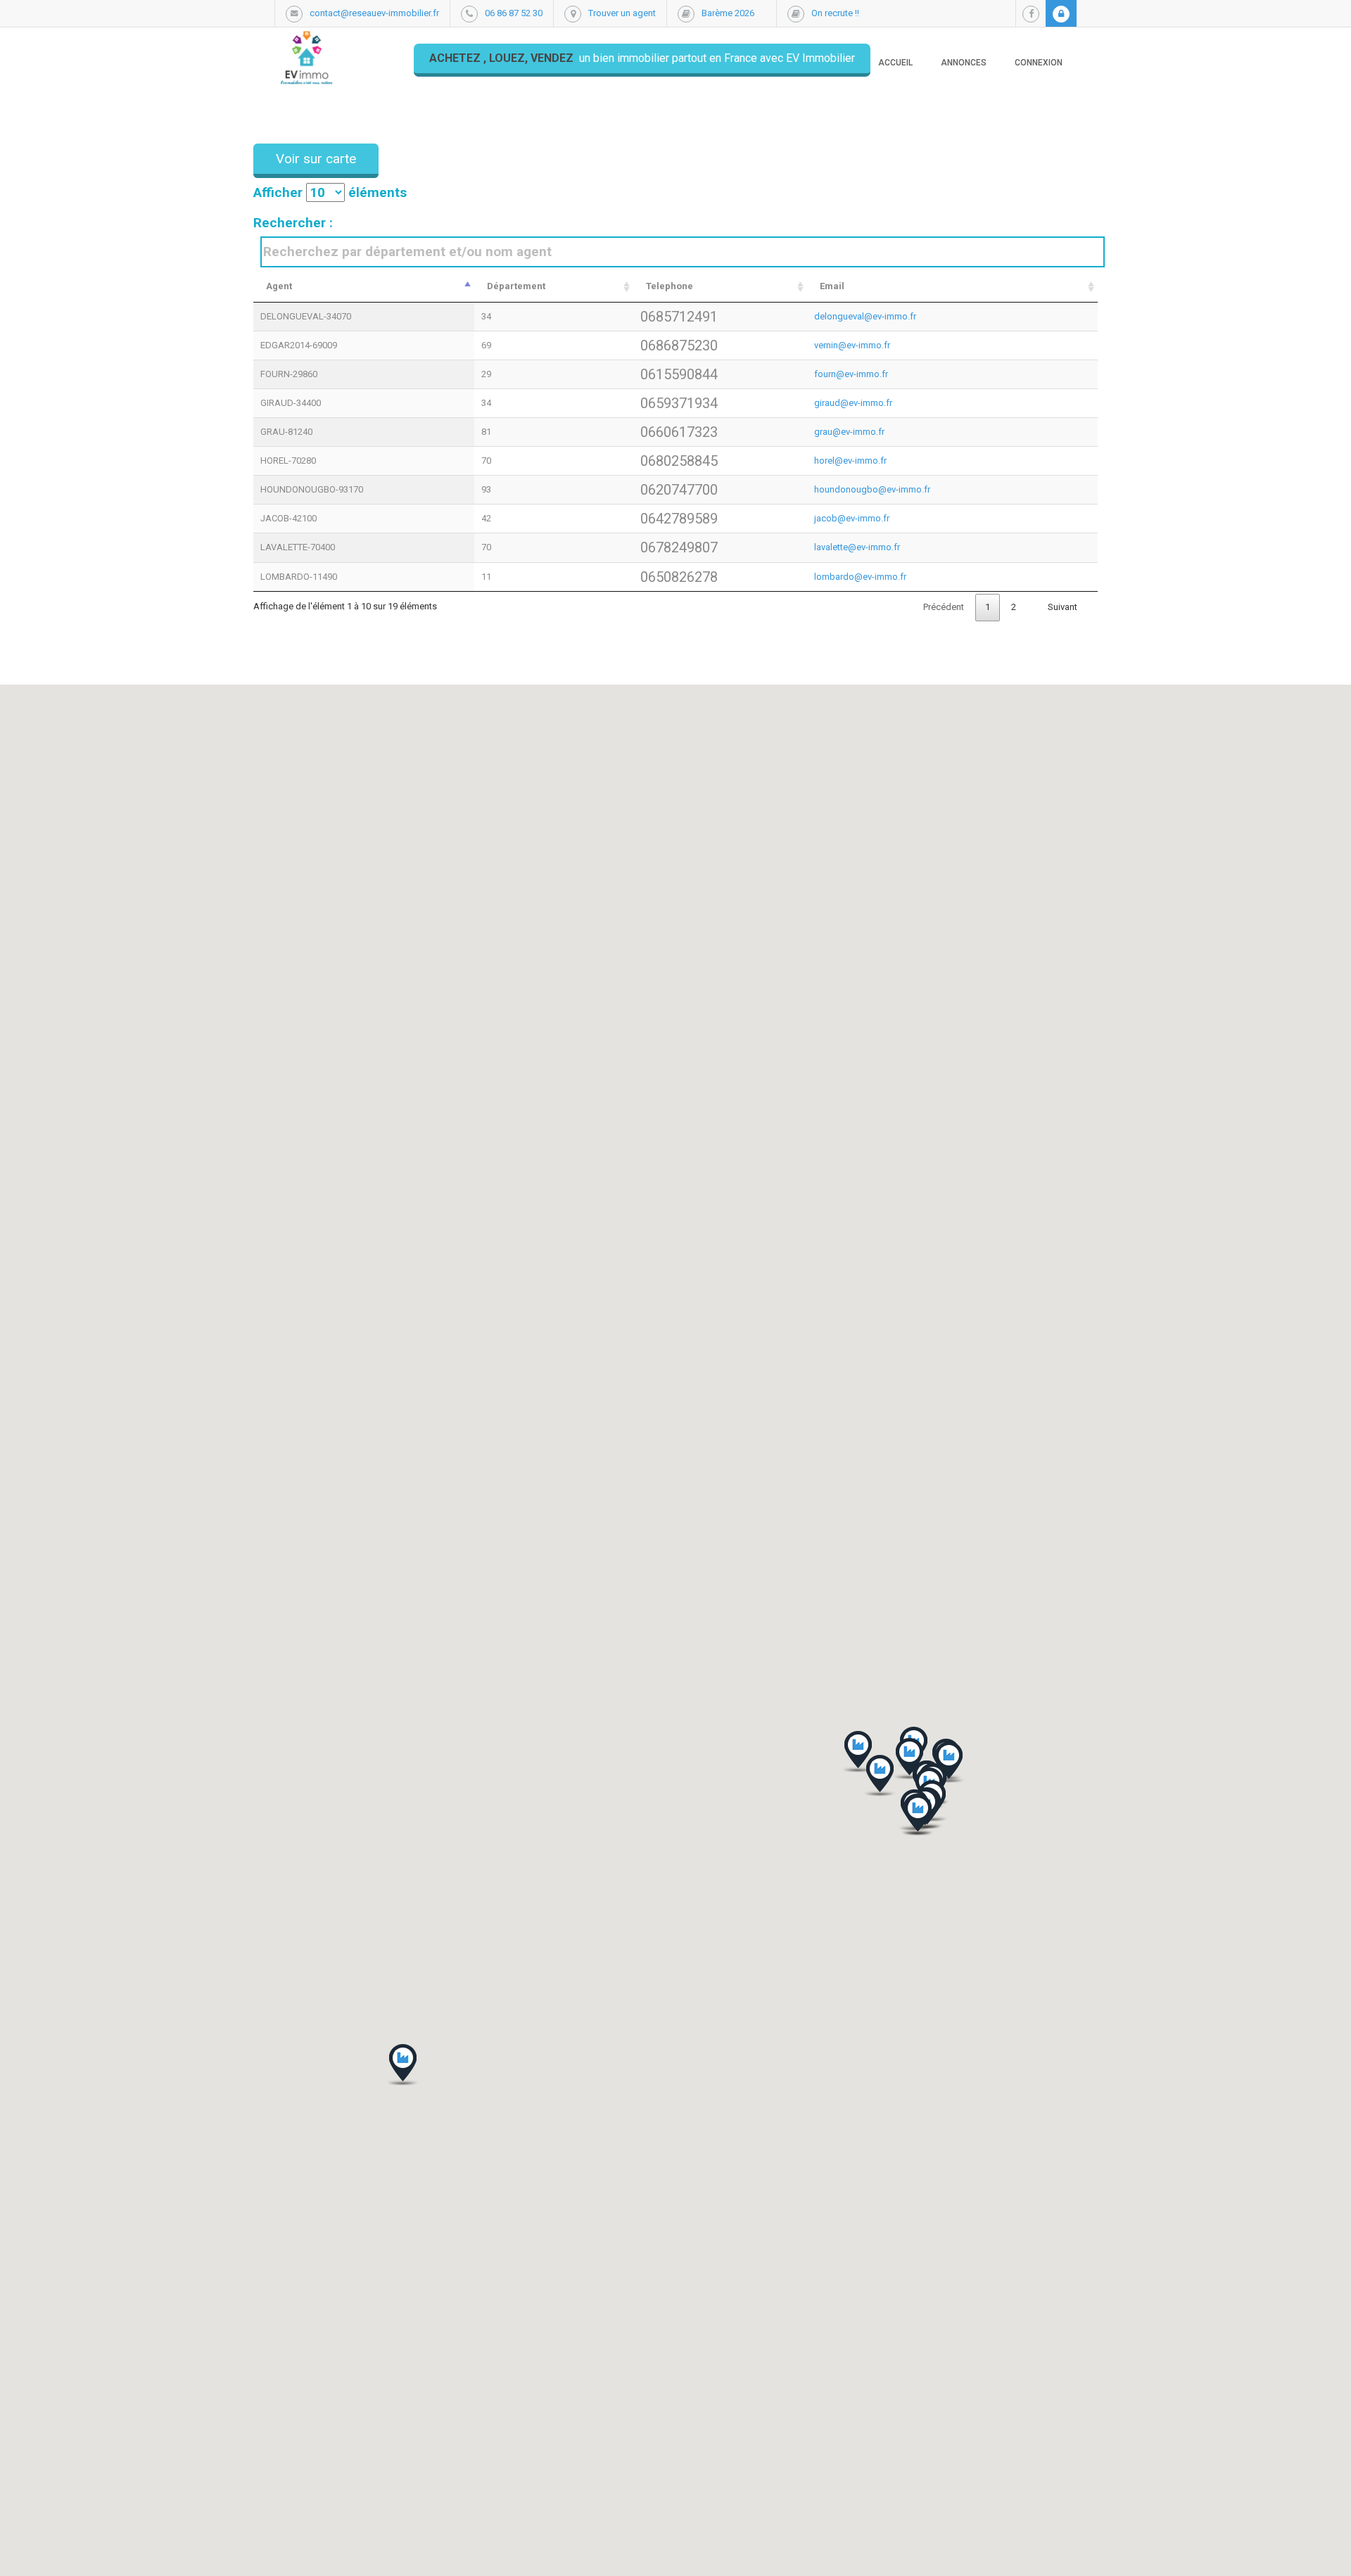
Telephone (670, 286)
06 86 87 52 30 (514, 13)
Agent (279, 286)
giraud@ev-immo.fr (853, 403)
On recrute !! (835, 13)
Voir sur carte (316, 159)
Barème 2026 (728, 13)
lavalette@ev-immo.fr (857, 547)
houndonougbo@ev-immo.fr (872, 489)
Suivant (1063, 607)
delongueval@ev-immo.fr (865, 316)
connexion (1039, 63)
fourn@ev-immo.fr (851, 374)
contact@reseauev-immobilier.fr (374, 13)
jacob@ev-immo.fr (852, 518)
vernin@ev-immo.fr (852, 345)
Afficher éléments (330, 192)
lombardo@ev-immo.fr (860, 577)
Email (832, 286)
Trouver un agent (622, 13)
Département (516, 286)
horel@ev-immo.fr (850, 461)
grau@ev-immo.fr (849, 432)
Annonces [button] (964, 63)
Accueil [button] (895, 63)
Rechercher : (293, 223)
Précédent (944, 607)
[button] (918, 1815)
